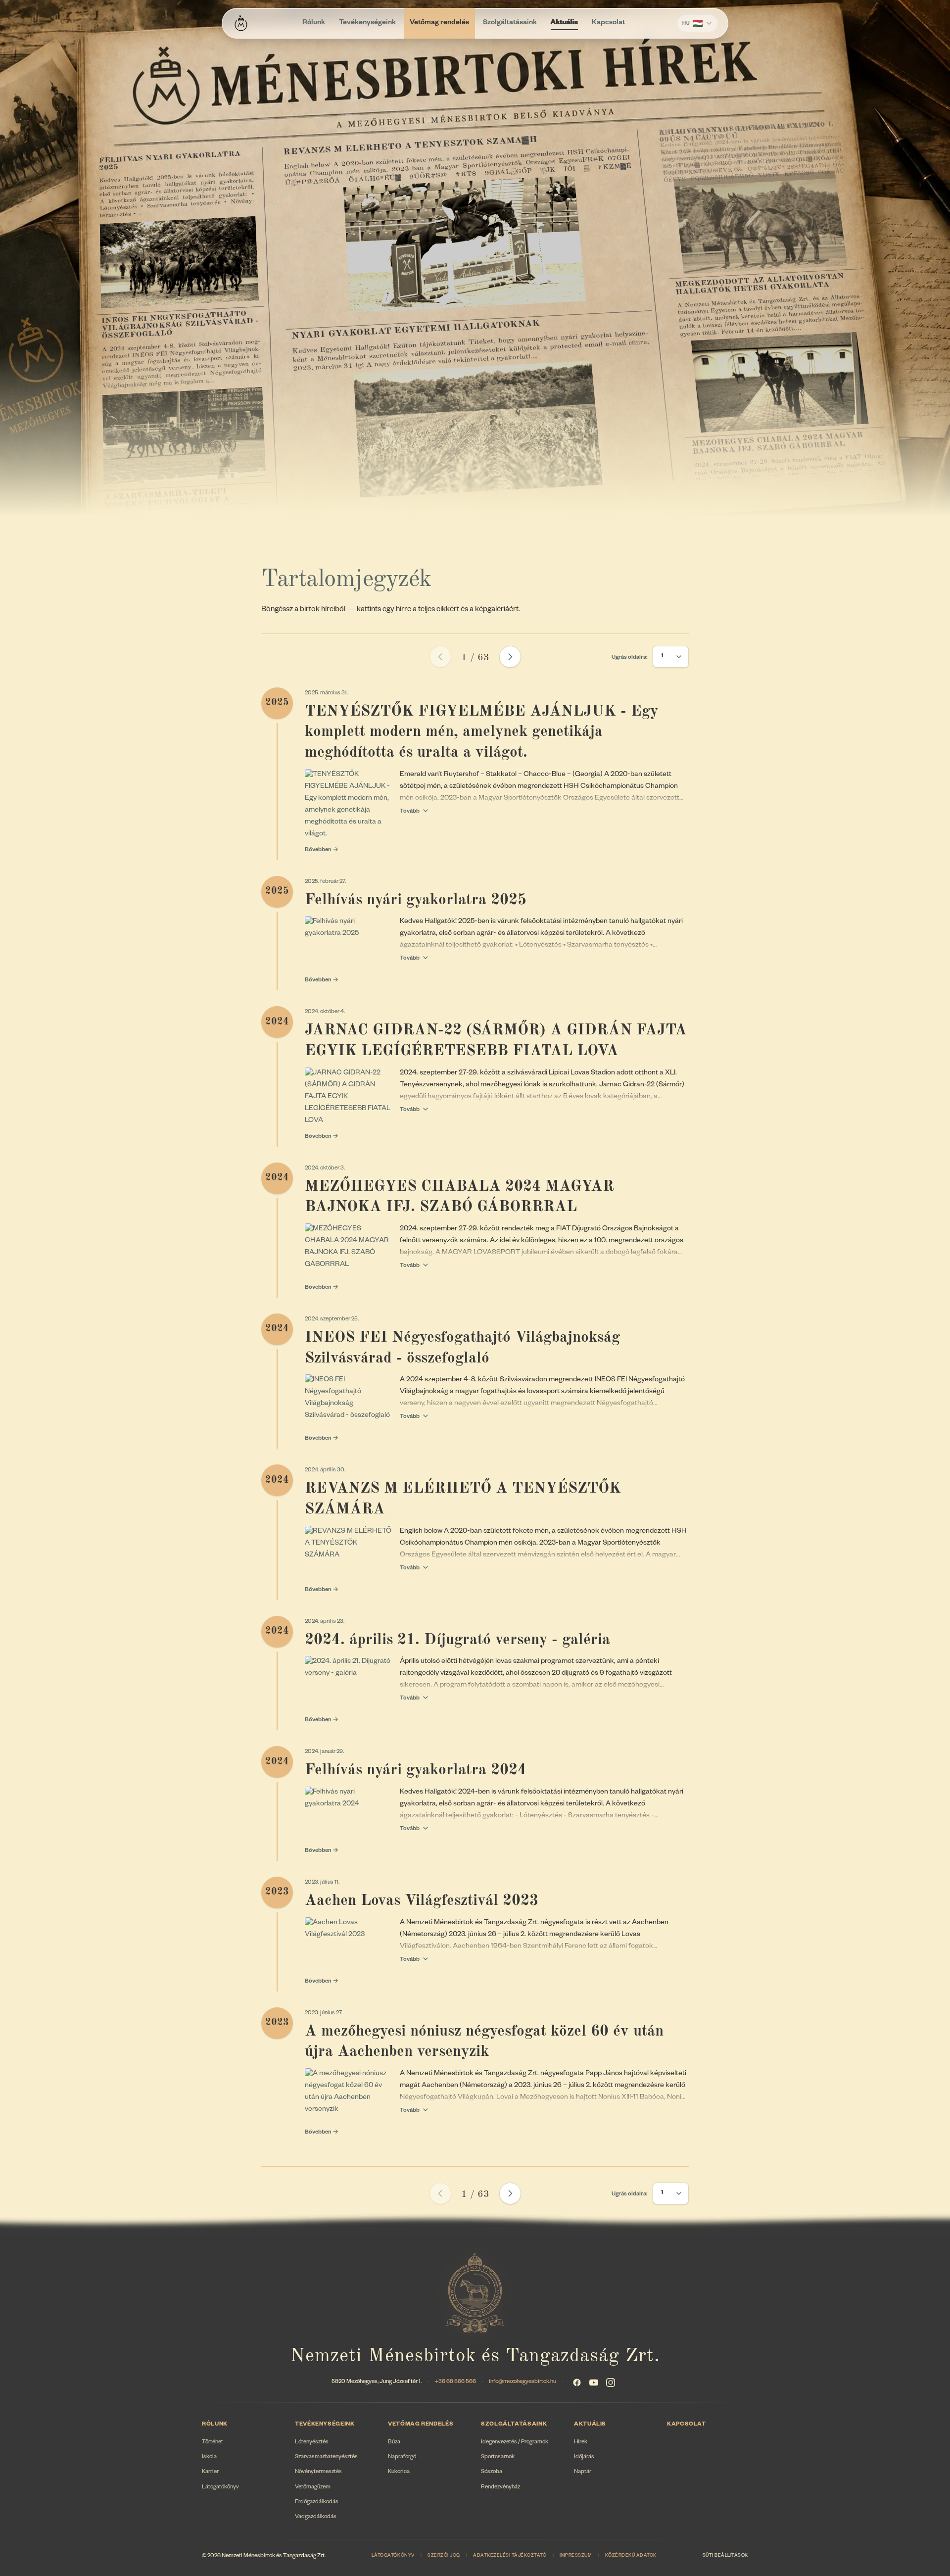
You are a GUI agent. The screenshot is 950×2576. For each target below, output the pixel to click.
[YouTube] (594, 2382)
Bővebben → (322, 851)
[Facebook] (577, 2382)
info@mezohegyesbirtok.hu (522, 2382)
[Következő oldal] (510, 657)
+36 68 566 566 (455, 2382)
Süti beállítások (725, 2556)
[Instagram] (611, 2382)
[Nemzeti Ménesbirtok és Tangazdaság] (241, 23)
